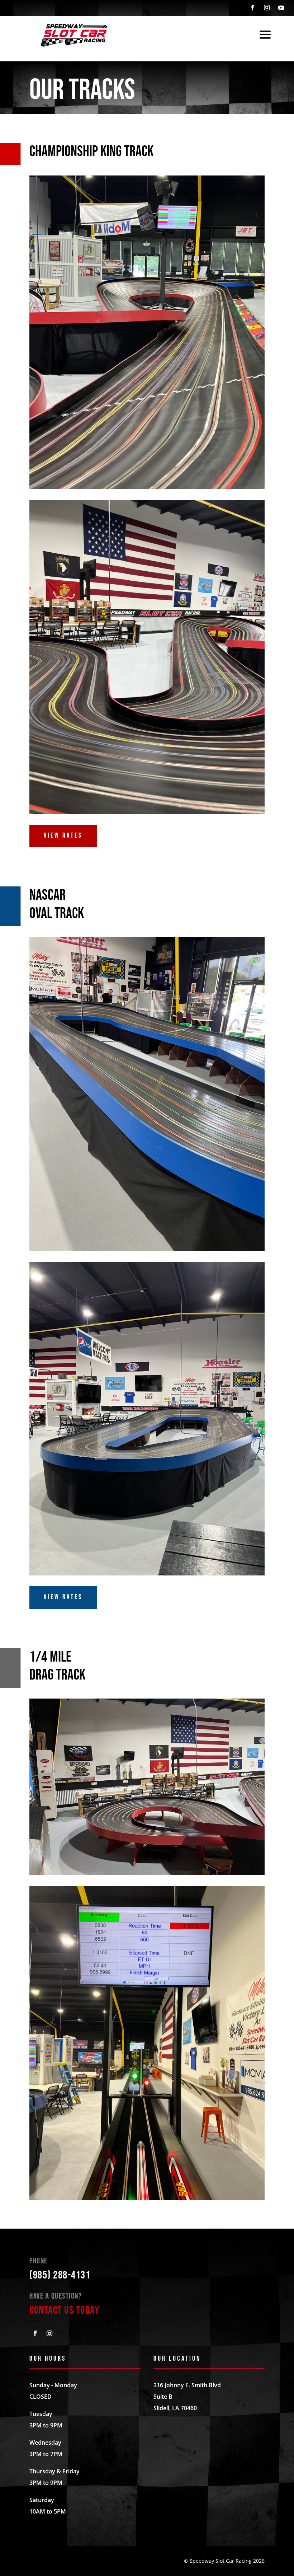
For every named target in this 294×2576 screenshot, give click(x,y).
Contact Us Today (64, 2310)
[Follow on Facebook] (252, 8)
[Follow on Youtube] (281, 8)
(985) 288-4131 (60, 2275)
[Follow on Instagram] (267, 8)
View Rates (63, 836)
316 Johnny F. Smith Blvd (187, 2385)
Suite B (163, 2397)
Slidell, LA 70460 (175, 2408)
